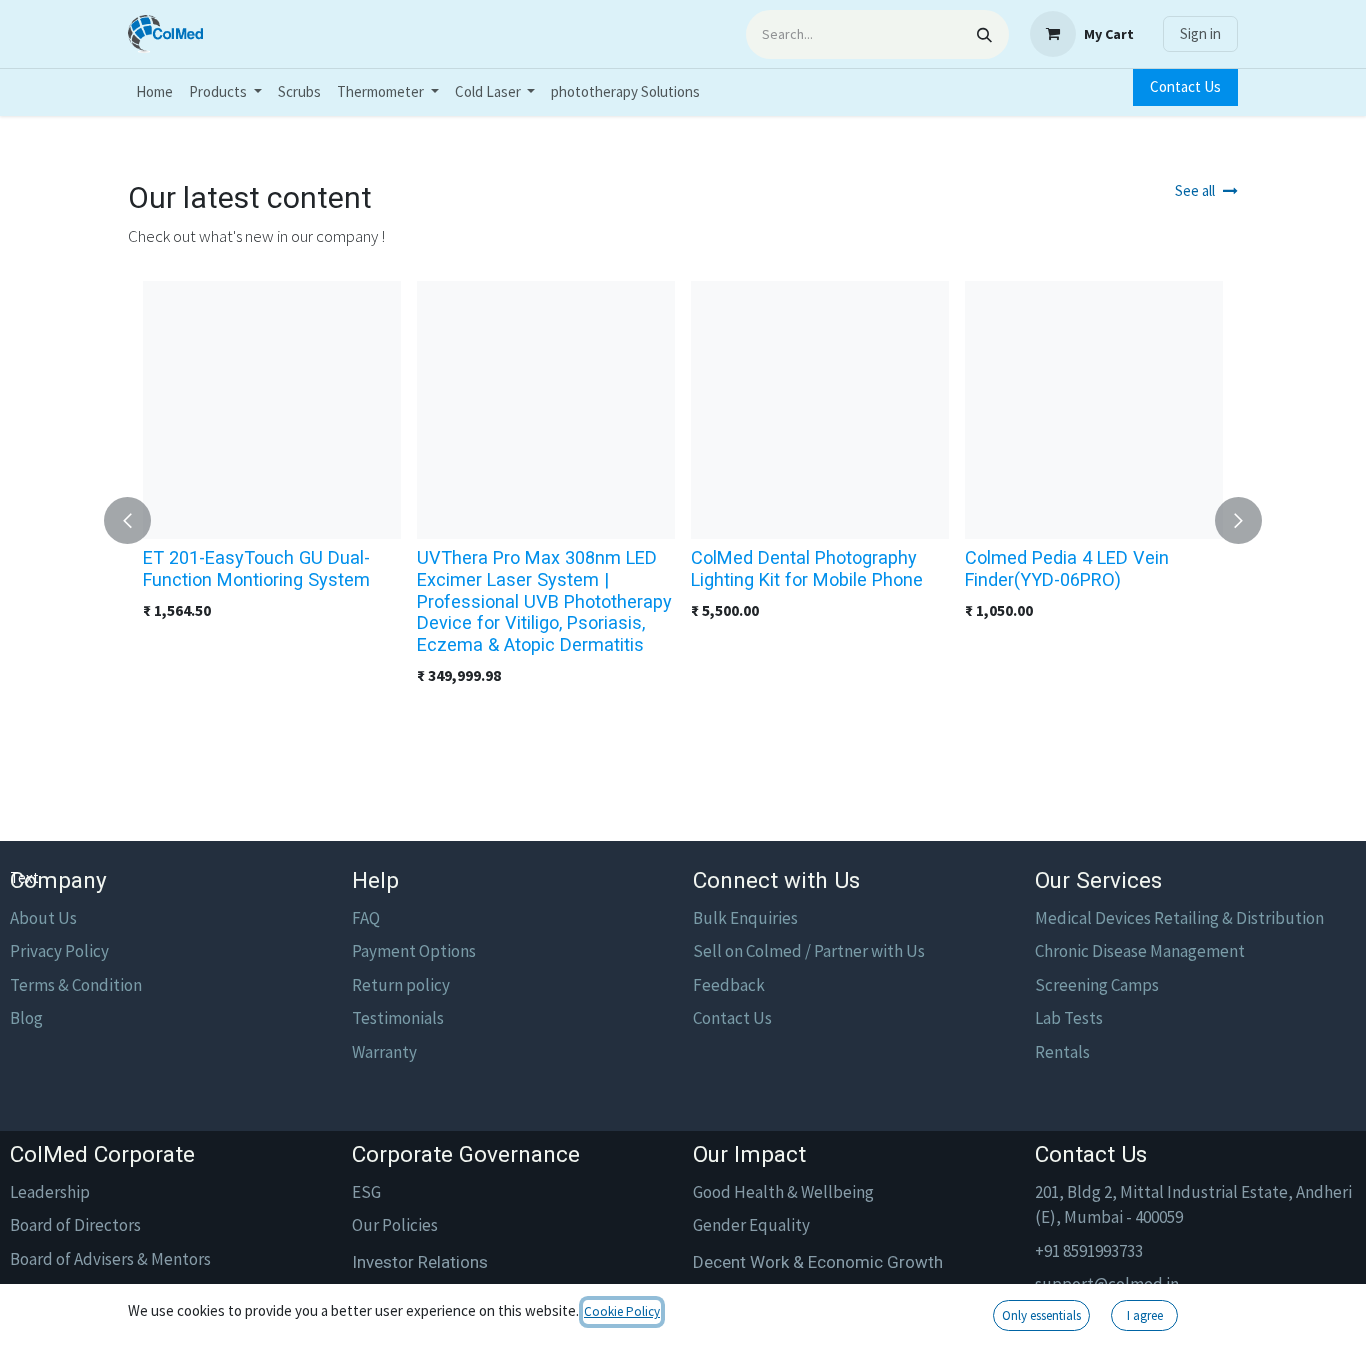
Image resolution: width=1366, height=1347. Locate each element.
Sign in (1200, 33)
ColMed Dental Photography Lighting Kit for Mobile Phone (807, 568)
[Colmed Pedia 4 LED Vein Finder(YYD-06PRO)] (1094, 410)
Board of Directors (75, 1225)
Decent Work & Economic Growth (818, 1262)
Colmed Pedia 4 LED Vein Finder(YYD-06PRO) (1067, 568)
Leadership (50, 1192)
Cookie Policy (622, 1311)
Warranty (384, 1052)
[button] (139, 521)
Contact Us (1185, 86)
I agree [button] (1145, 1315)
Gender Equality (751, 1225)
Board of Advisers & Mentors (110, 1259)
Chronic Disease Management (1140, 951)
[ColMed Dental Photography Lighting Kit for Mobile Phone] (820, 410)
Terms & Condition (76, 985)
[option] (683, 521)
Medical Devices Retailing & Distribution (1179, 918)
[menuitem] (154, 92)
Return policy (401, 985)
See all (1195, 190)
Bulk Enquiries (745, 918)
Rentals (1062, 1052)
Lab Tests (1069, 1018)
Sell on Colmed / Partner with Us (809, 951)
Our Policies (395, 1225)
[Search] (984, 34)
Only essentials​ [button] (1041, 1315)
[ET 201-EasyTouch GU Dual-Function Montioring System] (272, 410)
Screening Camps (1097, 985)
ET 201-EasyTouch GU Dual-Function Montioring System (256, 568)
